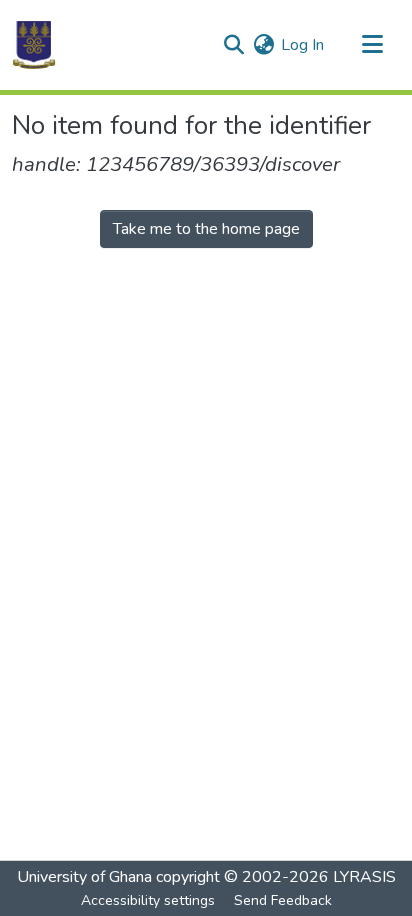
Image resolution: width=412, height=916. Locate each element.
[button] (34, 45)
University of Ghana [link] (84, 877)
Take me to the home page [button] (206, 229)
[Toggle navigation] (372, 45)
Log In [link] (302, 45)
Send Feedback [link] (283, 900)
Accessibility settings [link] (148, 900)
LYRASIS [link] (364, 877)
